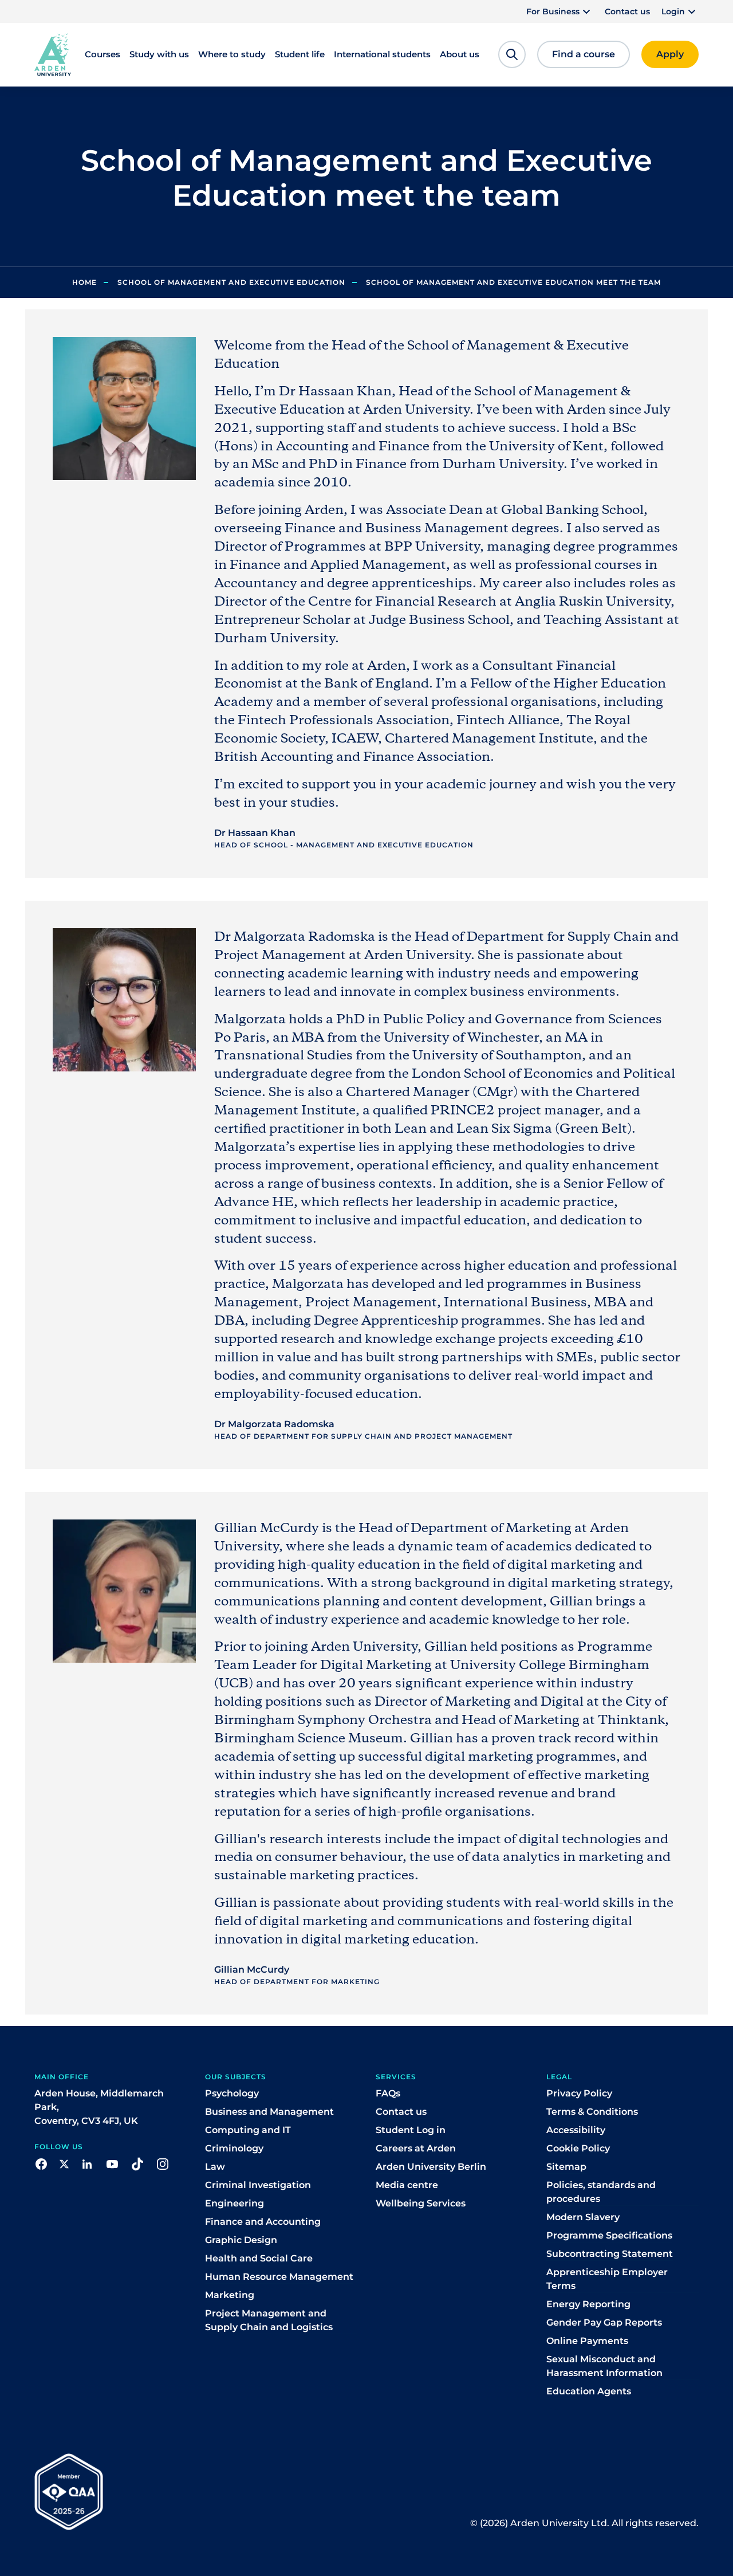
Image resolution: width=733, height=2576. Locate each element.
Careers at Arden (416, 2148)
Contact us (627, 11)
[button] (560, 11)
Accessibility (576, 2130)
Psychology (232, 2093)
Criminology (234, 2148)
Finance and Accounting (263, 2222)
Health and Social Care (259, 2258)
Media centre (407, 2185)
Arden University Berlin (431, 2167)
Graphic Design (241, 2240)
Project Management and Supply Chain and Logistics (269, 2320)
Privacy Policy (579, 2093)
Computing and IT (248, 2130)
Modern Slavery (583, 2217)
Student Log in (411, 2130)
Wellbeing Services (421, 2203)
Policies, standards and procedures (601, 2192)
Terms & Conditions (592, 2112)
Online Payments (587, 2341)
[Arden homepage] (53, 54)
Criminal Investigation (258, 2185)
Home (84, 282)
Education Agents (589, 2391)
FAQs (388, 2093)
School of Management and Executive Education (231, 282)
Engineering (235, 2203)
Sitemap (566, 2167)
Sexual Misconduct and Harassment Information (604, 2366)
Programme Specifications (609, 2235)
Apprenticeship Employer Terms (607, 2279)
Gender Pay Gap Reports (604, 2322)
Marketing (230, 2295)
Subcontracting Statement (610, 2254)
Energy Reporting (588, 2304)
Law (215, 2167)
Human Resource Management (279, 2277)
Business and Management (269, 2112)
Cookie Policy (578, 2148)
